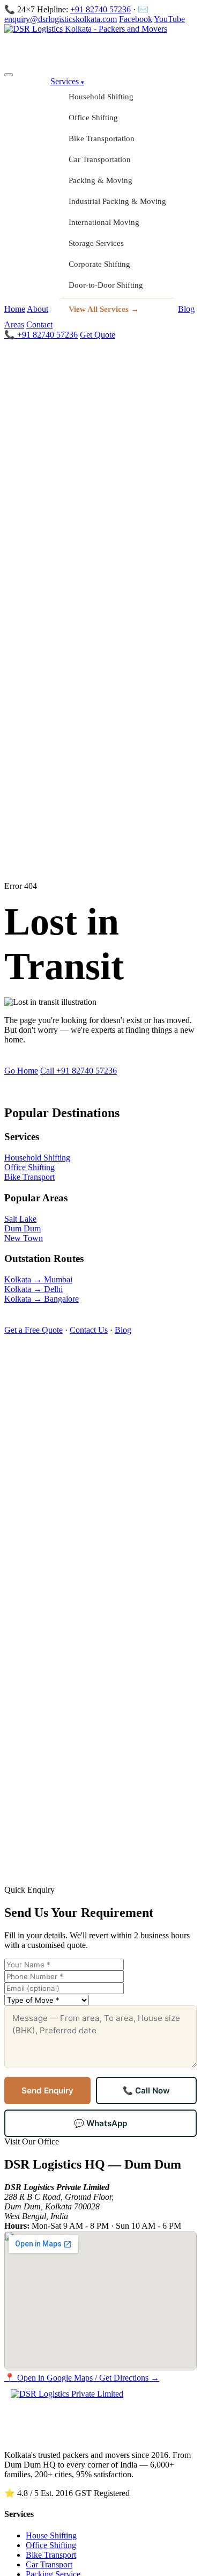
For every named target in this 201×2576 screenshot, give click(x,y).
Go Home (21, 1071)
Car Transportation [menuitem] (100, 159)
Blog (186, 309)
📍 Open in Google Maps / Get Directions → (82, 2378)
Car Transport (49, 2564)
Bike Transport (29, 1177)
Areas (14, 324)
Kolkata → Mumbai (38, 1279)
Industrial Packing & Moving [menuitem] (117, 201)
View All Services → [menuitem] (104, 309)
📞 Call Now (146, 2090)
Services (67, 81)
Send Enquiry (47, 2090)
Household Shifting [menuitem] (101, 97)
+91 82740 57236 (100, 9)
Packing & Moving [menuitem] (100, 180)
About (38, 309)
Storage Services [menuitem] (96, 243)
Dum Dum (23, 1228)
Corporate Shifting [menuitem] (99, 264)
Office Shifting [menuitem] (93, 118)
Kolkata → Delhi (33, 1289)
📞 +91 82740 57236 (41, 335)
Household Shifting (37, 1158)
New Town (24, 1238)
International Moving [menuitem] (104, 222)
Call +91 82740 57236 (79, 1071)
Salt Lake (20, 1219)
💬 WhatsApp (100, 2123)
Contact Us (89, 1330)
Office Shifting (29, 1167)
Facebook (136, 19)
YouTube (169, 19)
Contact (39, 324)
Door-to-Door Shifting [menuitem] (106, 285)
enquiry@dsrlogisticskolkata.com (61, 19)
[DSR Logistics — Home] (100, 46)
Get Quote (98, 335)
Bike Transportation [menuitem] (102, 138)
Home (15, 309)
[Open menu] (9, 75)
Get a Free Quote (33, 1330)
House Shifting (51, 2535)
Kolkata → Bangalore (42, 1299)
